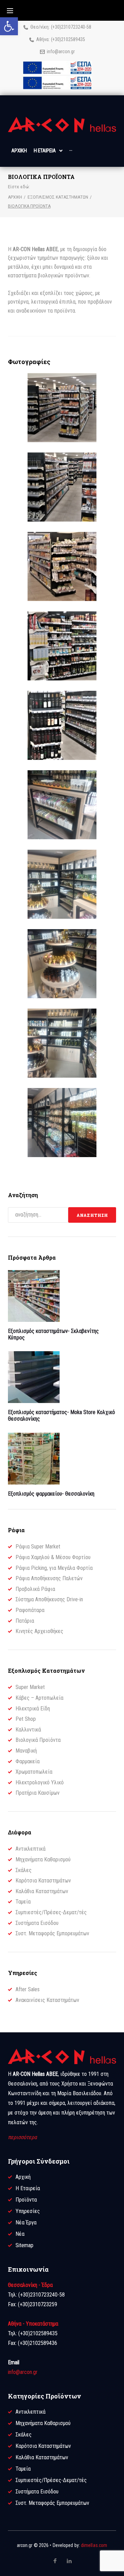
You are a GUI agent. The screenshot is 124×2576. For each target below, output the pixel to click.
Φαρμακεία (28, 1761)
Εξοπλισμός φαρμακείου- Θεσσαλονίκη (51, 1494)
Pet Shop (26, 1719)
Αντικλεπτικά (30, 1849)
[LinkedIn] (69, 2561)
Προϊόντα (26, 2200)
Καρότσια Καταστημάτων (43, 1881)
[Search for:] (38, 1215)
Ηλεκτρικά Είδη (33, 1709)
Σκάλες (24, 1870)
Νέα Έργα (26, 2222)
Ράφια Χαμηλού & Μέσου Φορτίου (53, 1557)
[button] (9, 26)
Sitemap (24, 2245)
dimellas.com (94, 2545)
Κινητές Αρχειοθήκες (39, 1631)
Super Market (30, 1687)
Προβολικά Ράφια (35, 1589)
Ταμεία (23, 1902)
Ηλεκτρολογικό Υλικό (40, 1782)
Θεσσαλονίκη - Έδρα (30, 2285)
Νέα (20, 2234)
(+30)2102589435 (68, 39)
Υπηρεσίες (28, 2211)
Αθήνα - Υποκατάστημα (33, 2324)
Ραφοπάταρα (30, 1610)
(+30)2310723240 (68, 27)
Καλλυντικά (28, 1730)
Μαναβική (26, 1751)
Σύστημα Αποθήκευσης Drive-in (49, 1599)
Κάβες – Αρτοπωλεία (39, 1698)
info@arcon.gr (61, 51)
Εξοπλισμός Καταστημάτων (58, 197)
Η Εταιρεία (28, 2188)
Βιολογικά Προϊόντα (38, 1740)
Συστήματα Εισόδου (37, 1923)
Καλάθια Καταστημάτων (42, 1891)
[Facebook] (55, 2561)
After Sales (28, 1989)
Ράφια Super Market (38, 1547)
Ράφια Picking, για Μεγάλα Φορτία (54, 1568)
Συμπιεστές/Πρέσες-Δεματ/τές (51, 1912)
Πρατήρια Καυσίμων (38, 1793)
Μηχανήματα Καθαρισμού (43, 1859)
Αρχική (15, 197)
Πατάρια (25, 1621)
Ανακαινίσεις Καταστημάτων (47, 2000)
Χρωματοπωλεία (34, 1772)
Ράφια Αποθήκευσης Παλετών (49, 1578)
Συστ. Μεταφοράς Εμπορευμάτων (52, 1933)
